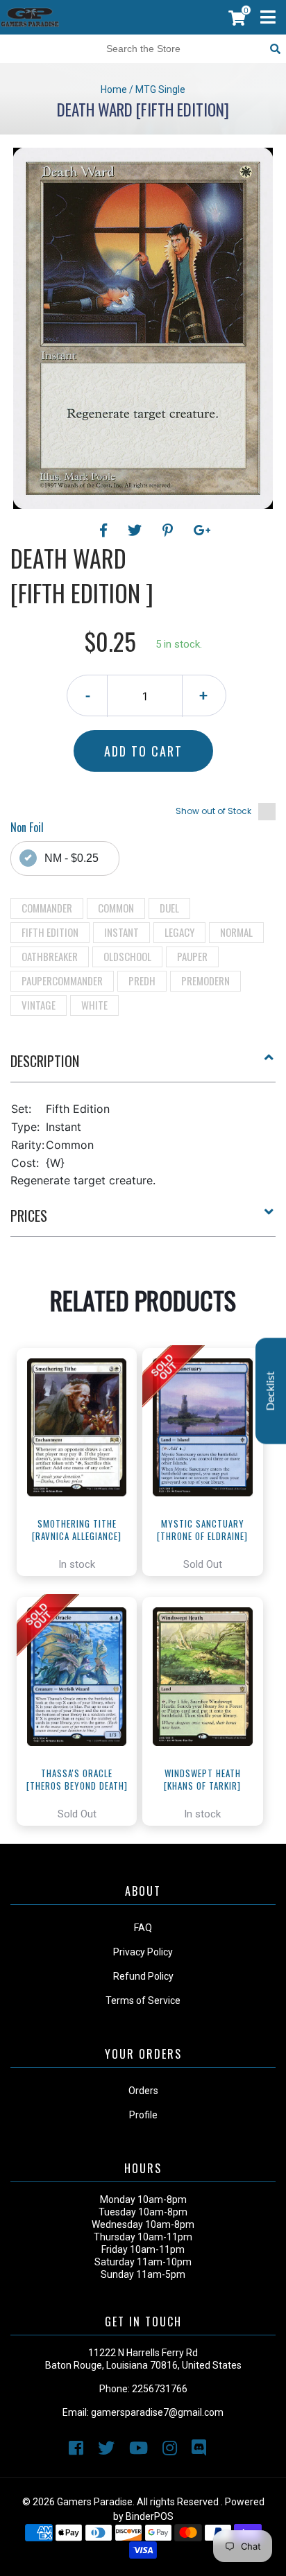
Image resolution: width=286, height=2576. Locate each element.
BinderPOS (150, 2516)
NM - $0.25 (71, 858)
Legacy (179, 932)
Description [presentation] (45, 1061)
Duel (169, 908)
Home (114, 89)
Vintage (39, 1005)
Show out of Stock (213, 811)
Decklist (271, 1391)
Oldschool (127, 956)
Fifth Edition (50, 932)
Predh (142, 980)
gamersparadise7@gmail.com (157, 2412)
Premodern (205, 980)
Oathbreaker (50, 956)
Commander (47, 908)
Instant (121, 932)
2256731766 (160, 2389)
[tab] (143, 1066)
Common (116, 908)
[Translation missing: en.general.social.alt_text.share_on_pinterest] (170, 530)
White (94, 1005)
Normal (236, 932)
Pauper (192, 956)
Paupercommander (62, 980)
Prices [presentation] (29, 1216)
